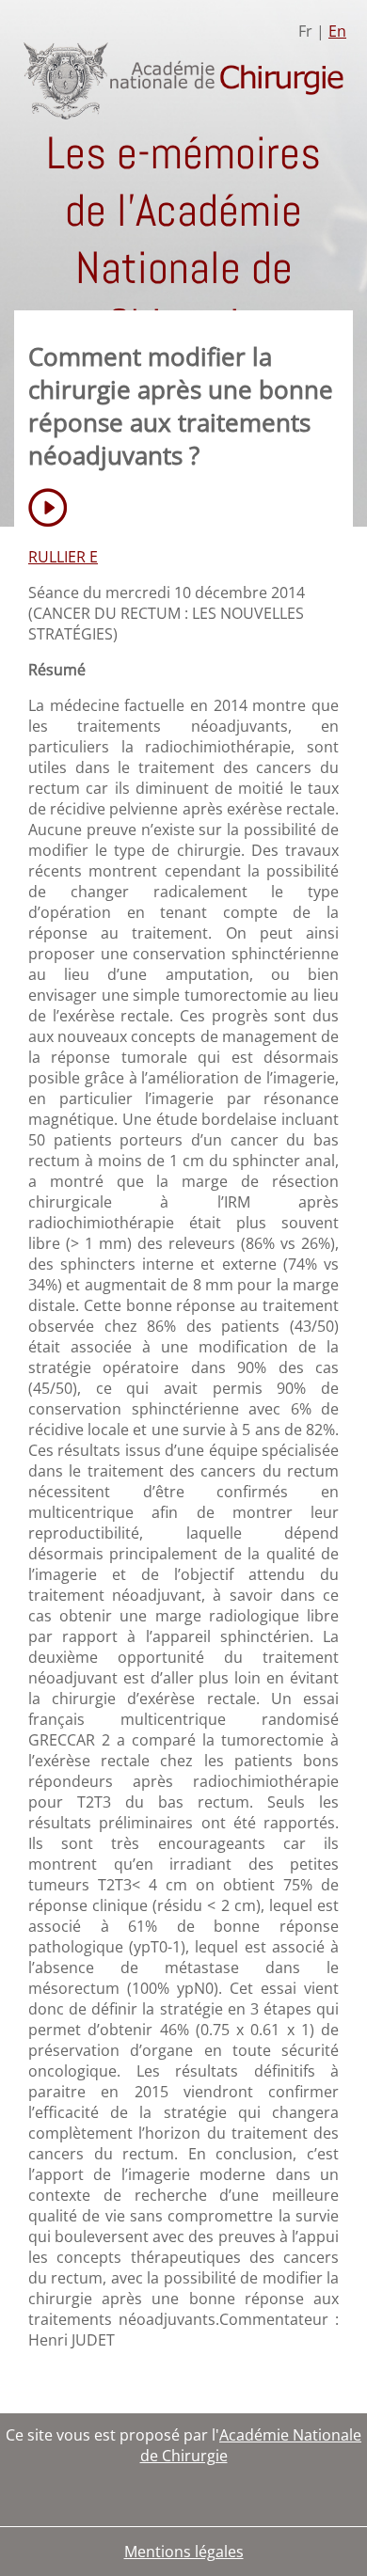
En (337, 31)
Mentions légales (184, 2552)
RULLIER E (63, 557)
